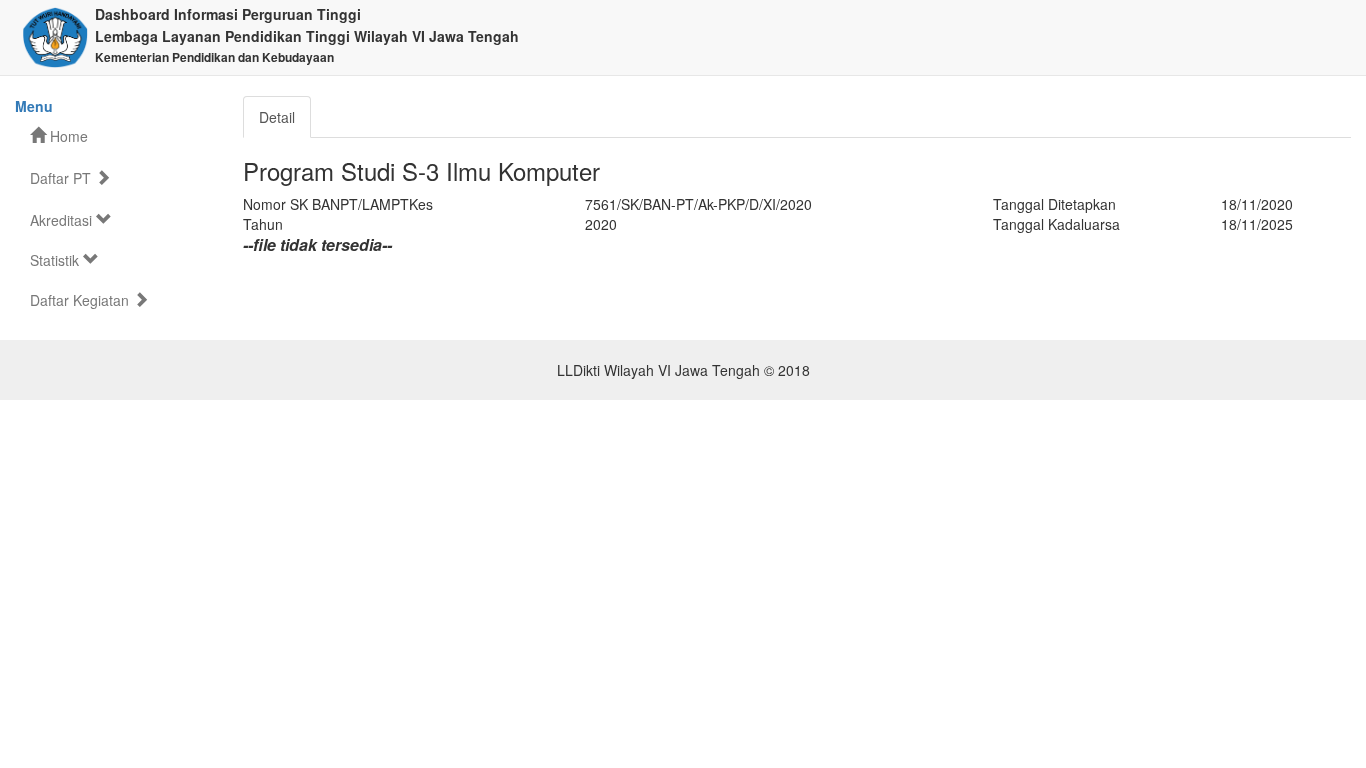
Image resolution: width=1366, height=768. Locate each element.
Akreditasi (63, 220)
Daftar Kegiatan (81, 300)
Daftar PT (62, 178)
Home (67, 136)
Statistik (56, 260)
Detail (277, 117)
